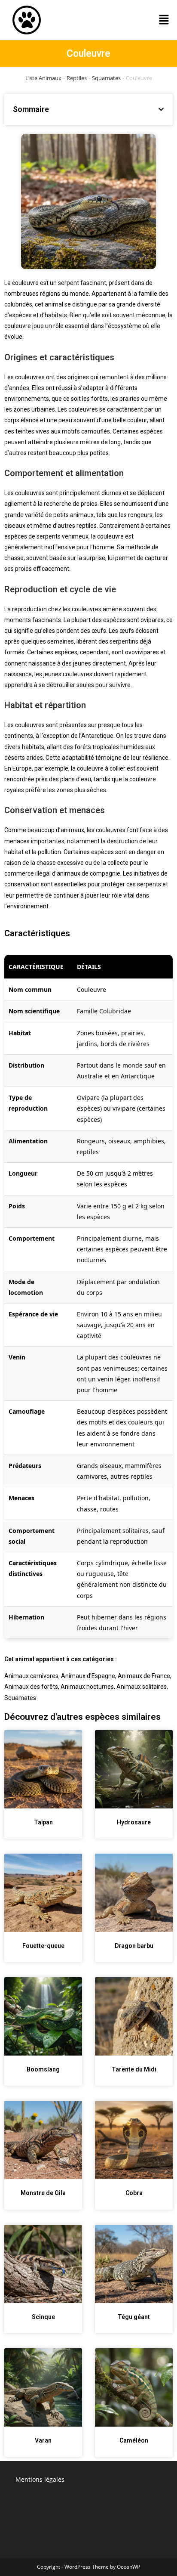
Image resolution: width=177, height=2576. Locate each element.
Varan (43, 2440)
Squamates (106, 78)
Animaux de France (144, 1676)
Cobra (134, 2193)
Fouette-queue (43, 1946)
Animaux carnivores (31, 1676)
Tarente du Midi (134, 2069)
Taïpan (43, 1822)
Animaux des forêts (31, 1687)
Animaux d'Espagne (88, 1676)
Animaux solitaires (142, 1687)
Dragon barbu (134, 1946)
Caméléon (134, 2440)
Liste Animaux (43, 78)
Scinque (43, 2317)
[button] (164, 20)
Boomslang (43, 2069)
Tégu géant (134, 2317)
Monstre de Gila (43, 2193)
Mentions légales (40, 2479)
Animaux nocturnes (87, 1687)
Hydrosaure (134, 1822)
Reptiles (77, 78)
